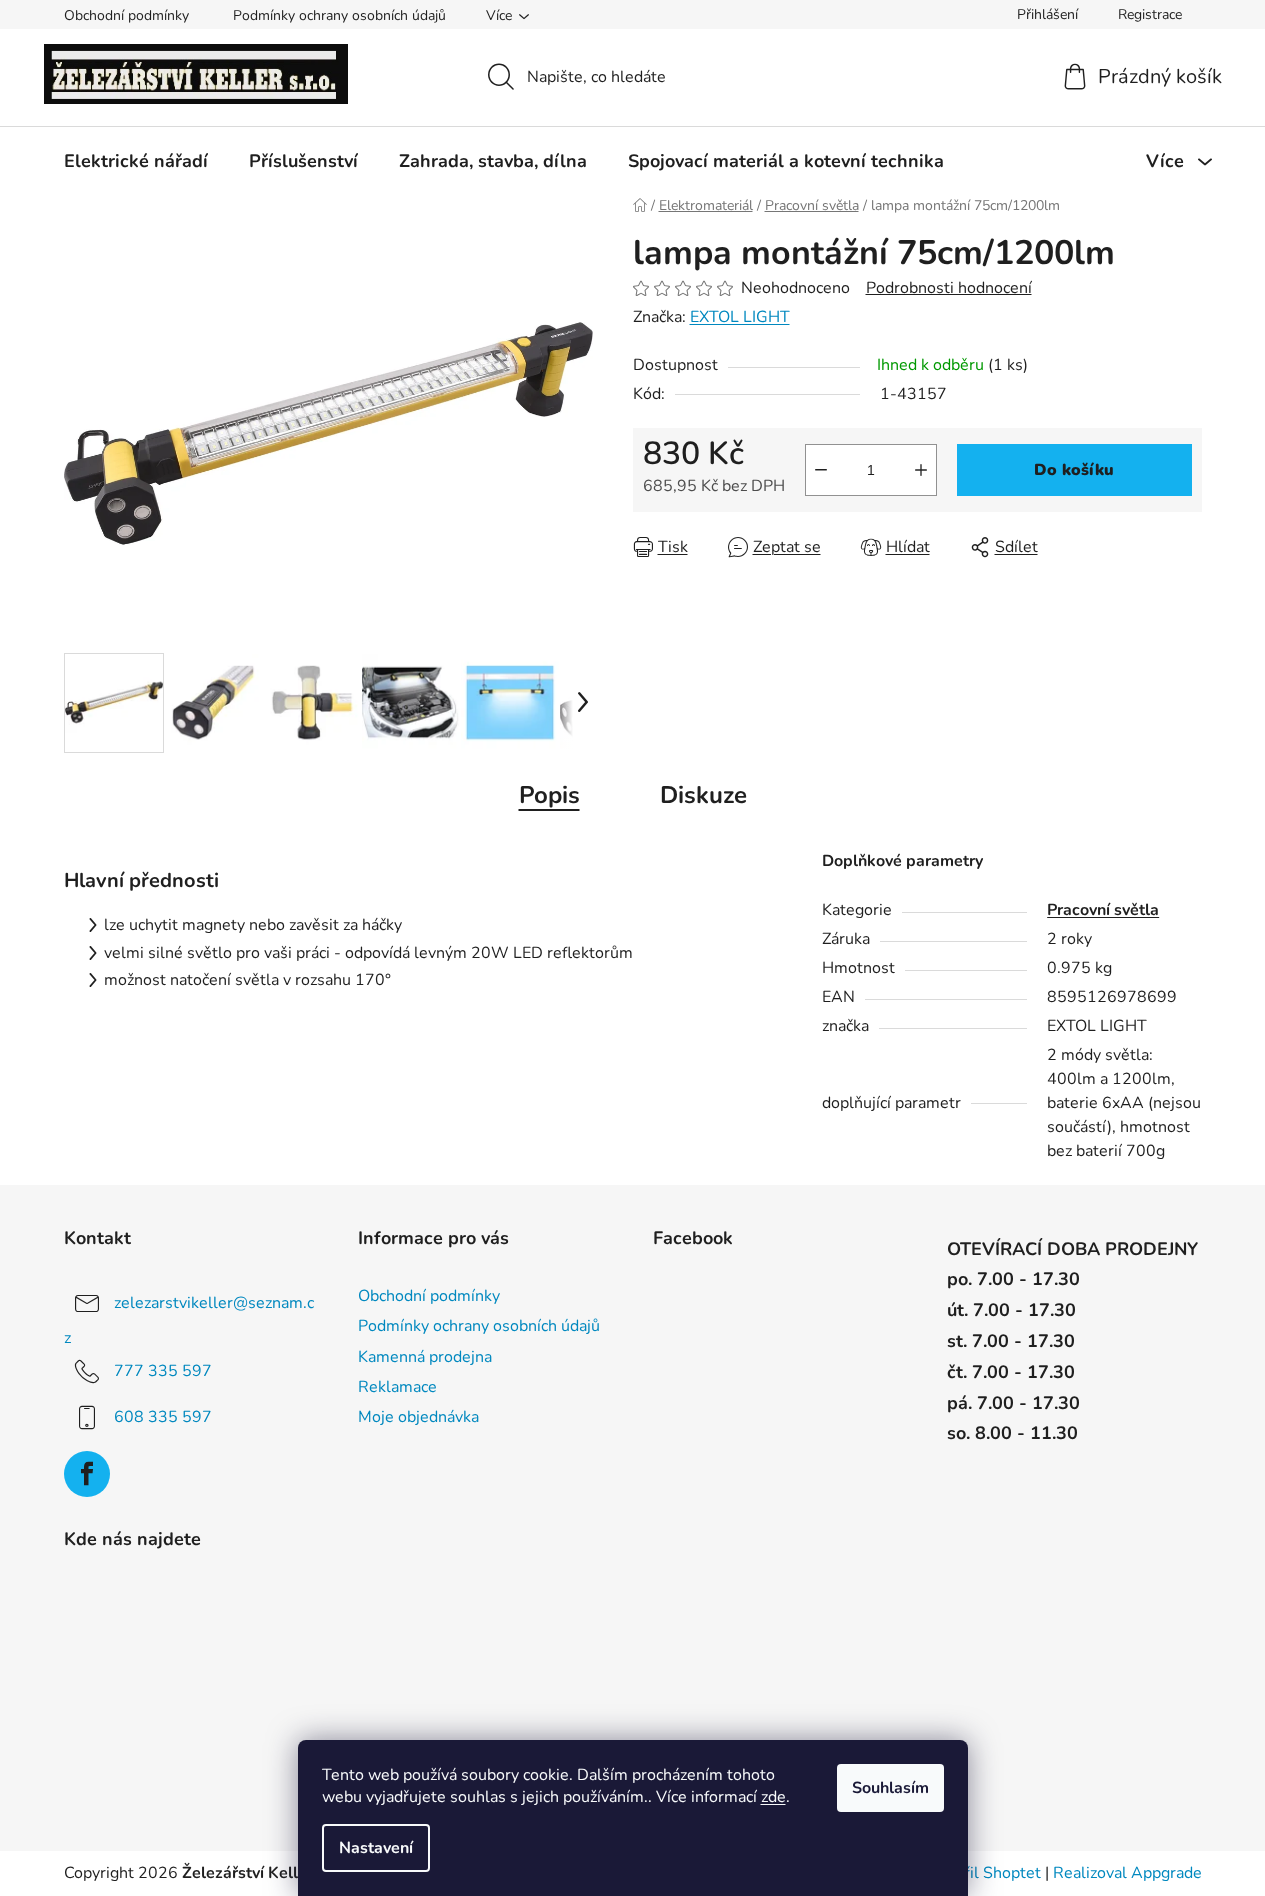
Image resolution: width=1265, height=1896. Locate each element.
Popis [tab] (549, 795)
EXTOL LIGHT (740, 317)
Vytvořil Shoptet (981, 1873)
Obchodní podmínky (126, 15)
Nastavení (376, 1848)
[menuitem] (136, 161)
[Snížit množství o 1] (821, 470)
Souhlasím (890, 1788)
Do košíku (1074, 470)
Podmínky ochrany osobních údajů (339, 15)
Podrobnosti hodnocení (949, 288)
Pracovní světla (1103, 910)
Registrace (1150, 14)
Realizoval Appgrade (1127, 1873)
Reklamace (397, 1387)
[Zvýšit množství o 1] (921, 470)
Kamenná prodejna (425, 1357)
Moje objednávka (418, 1417)
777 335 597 (163, 1371)
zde (773, 1797)
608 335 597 (163, 1417)
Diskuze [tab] (703, 795)
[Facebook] (87, 1474)
